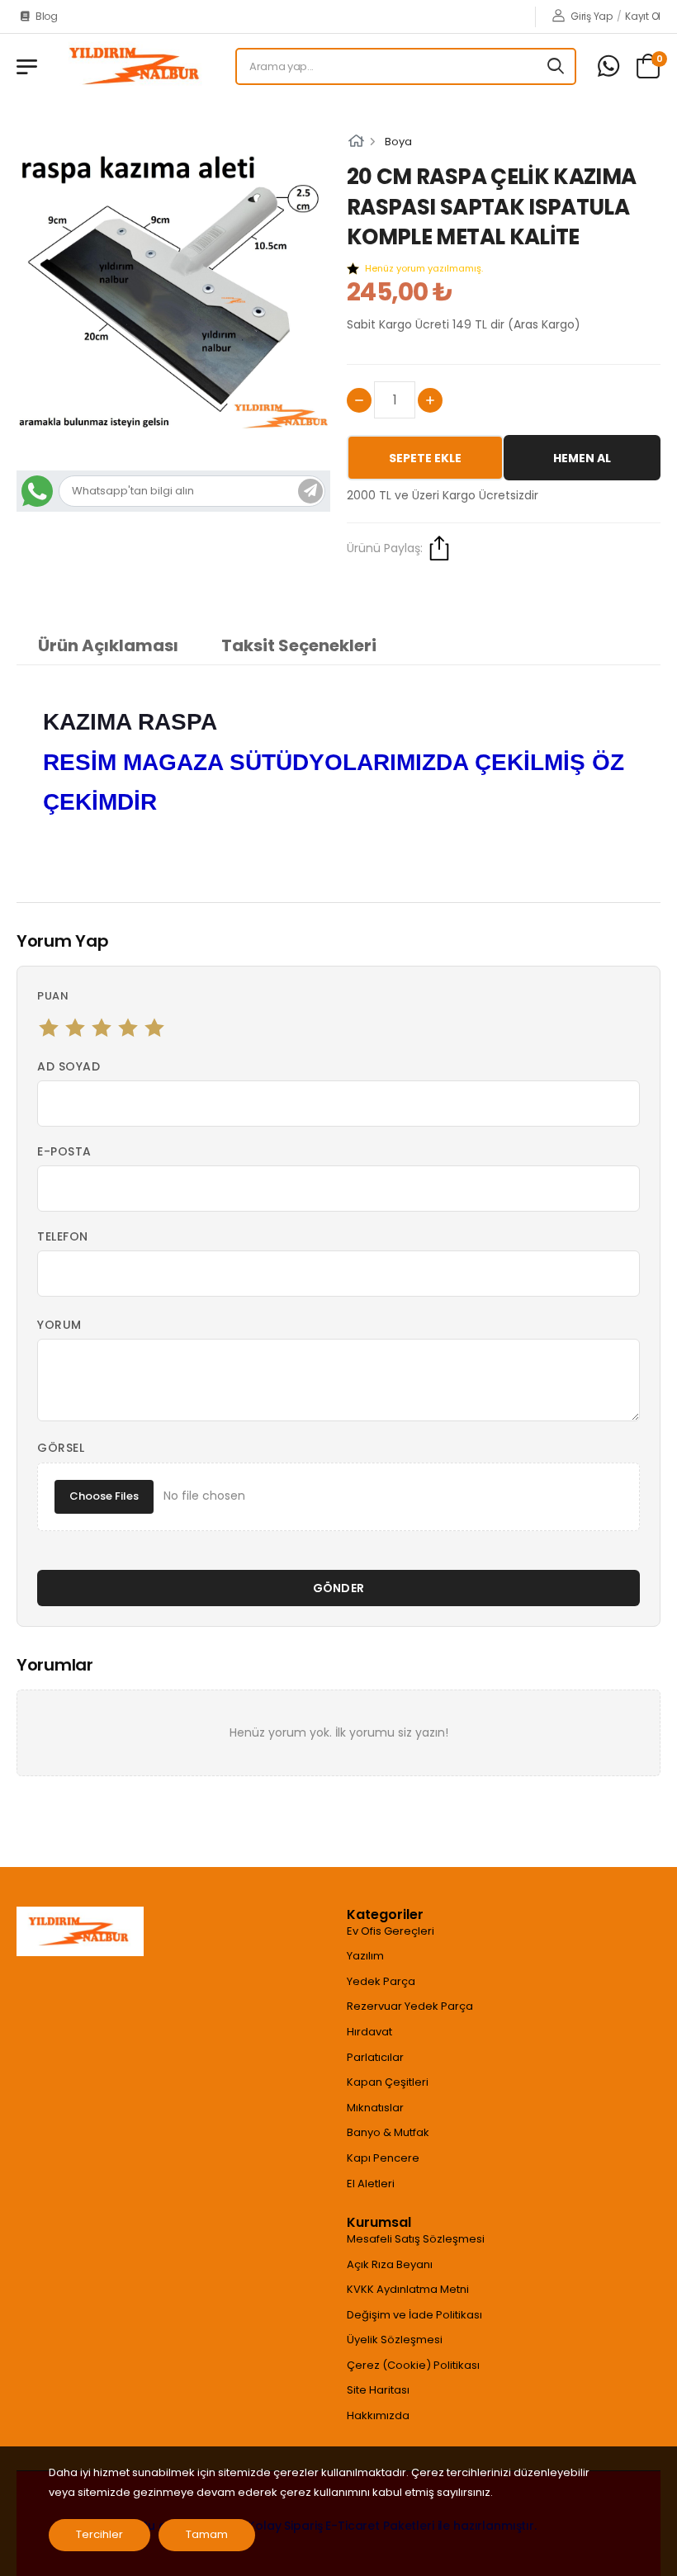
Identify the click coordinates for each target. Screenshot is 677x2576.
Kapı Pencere (383, 2158)
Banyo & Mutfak (388, 2132)
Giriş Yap (591, 16)
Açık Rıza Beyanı (390, 2264)
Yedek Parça (381, 1981)
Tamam (207, 2534)
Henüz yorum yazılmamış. (424, 268)
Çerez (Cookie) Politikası (413, 2365)
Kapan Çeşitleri (388, 2082)
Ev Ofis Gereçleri (391, 1931)
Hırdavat (369, 2032)
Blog (47, 16)
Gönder (339, 1588)
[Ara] (556, 66)
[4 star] (128, 1028)
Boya (398, 142)
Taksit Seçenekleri (299, 645)
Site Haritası (378, 2390)
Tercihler (99, 2534)
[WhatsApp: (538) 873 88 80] (608, 66)
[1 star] (49, 1028)
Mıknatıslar (375, 2108)
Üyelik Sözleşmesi (395, 2340)
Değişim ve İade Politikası (414, 2315)
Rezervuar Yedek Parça (410, 2006)
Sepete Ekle (425, 458)
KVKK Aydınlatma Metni (408, 2289)
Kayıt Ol (643, 16)
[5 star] (154, 1028)
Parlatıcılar (375, 2057)
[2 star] (75, 1028)
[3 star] (102, 1028)
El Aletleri (371, 2184)
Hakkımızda (378, 2415)
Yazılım (365, 1956)
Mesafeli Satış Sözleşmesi (416, 2239)
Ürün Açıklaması (108, 645)
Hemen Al (582, 458)
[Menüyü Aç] (27, 67)
